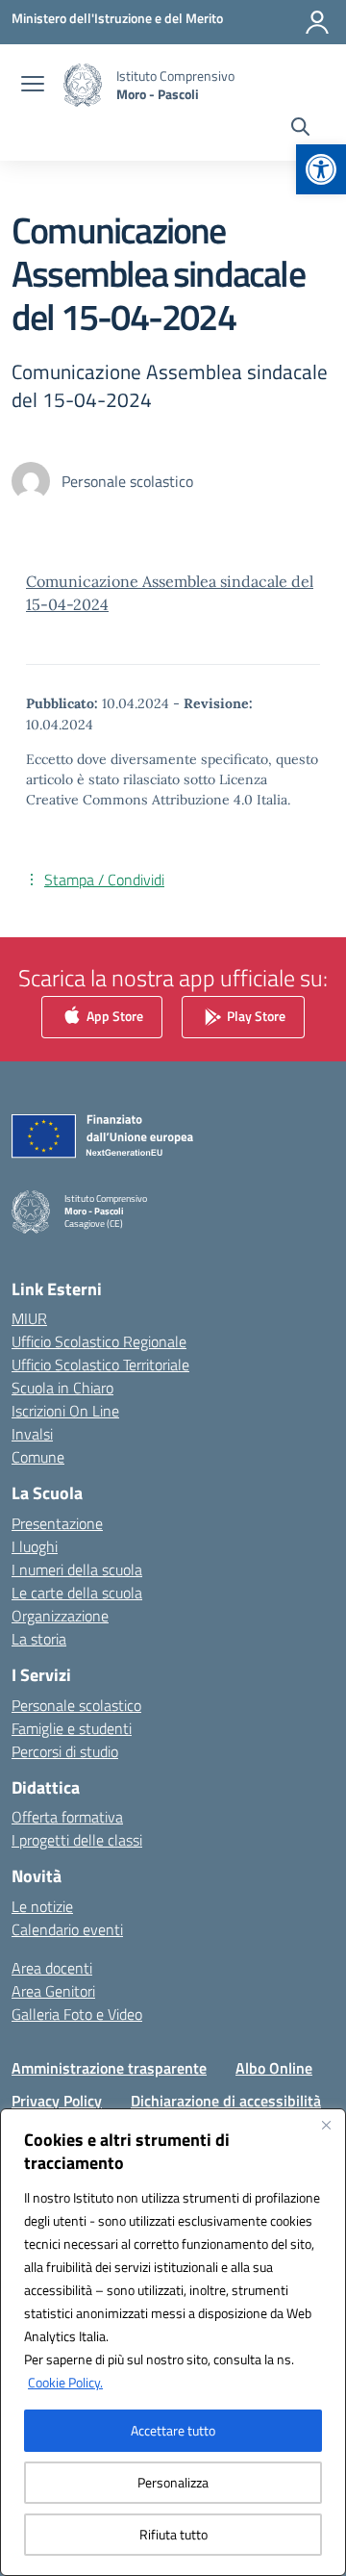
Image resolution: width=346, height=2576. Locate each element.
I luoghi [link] (35, 1546)
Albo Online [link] (274, 2068)
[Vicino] (326, 2125)
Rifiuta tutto (173, 2534)
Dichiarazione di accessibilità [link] (226, 2101)
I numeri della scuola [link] (77, 1569)
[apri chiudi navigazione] (33, 86)
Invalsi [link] (32, 1434)
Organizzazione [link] (60, 1616)
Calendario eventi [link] (67, 1929)
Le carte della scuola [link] (77, 1593)
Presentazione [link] (57, 1523)
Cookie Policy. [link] (65, 2382)
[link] (321, 169)
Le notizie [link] (42, 1906)
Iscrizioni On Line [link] (65, 1411)
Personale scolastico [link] (76, 1705)
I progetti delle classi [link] (77, 1840)
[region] (173, 2342)
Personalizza (173, 2482)
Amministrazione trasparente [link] (109, 2068)
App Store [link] (113, 1016)
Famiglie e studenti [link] (72, 1728)
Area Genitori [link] (53, 1991)
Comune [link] (38, 1457)
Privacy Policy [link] (57, 2101)
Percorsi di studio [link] (65, 1751)
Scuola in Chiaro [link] (62, 1388)
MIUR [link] (29, 1318)
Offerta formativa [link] (67, 1817)
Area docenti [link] (52, 1968)
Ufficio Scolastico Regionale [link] (99, 1341)
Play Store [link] (255, 1016)
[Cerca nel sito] (300, 129)
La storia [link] (39, 1639)
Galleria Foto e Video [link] (77, 2014)
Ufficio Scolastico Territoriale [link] (100, 1365)
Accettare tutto (173, 2430)
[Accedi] (317, 22)
